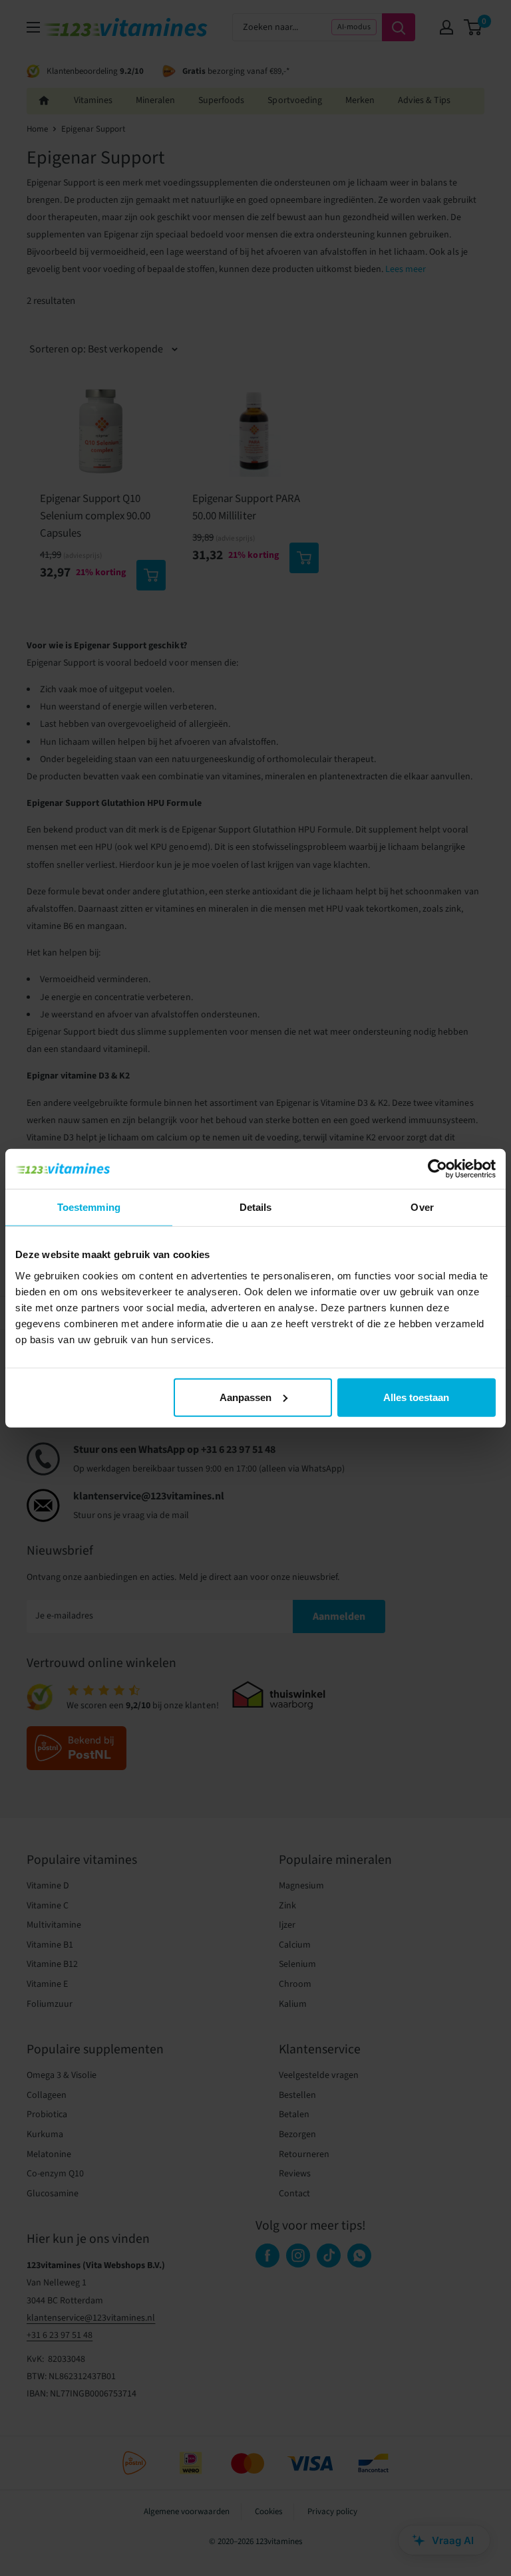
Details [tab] (256, 1207)
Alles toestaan (416, 1397)
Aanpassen (246, 1397)
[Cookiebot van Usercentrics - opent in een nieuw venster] (437, 1169)
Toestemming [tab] (89, 1207)
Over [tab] (422, 1207)
